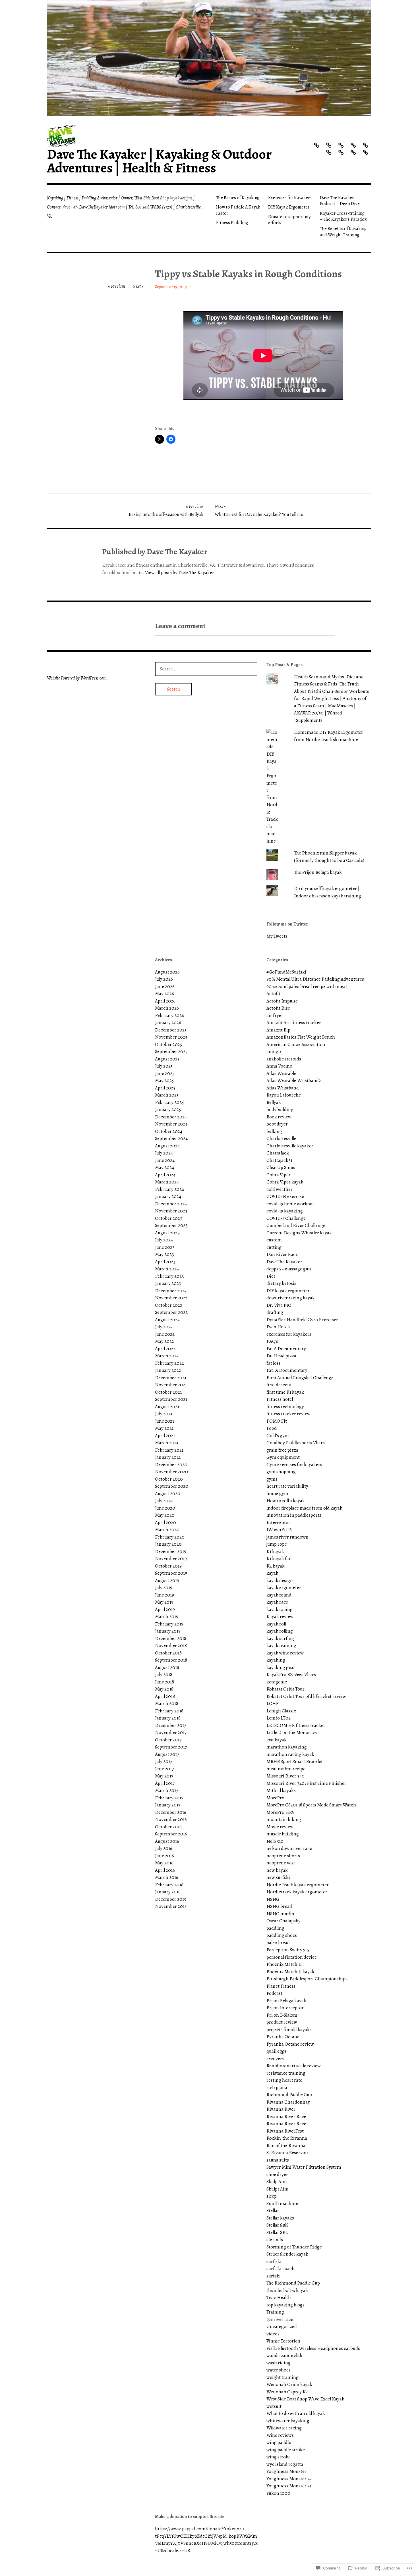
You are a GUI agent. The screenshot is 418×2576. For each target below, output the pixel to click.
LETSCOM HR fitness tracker (296, 1725)
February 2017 (169, 1798)
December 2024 (171, 1117)
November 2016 (171, 1819)
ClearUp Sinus (281, 1167)
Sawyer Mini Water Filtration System (304, 2167)
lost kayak (277, 1740)
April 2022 (165, 1349)
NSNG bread (279, 1906)
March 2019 (167, 1617)
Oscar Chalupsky (284, 1921)
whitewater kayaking (288, 2421)
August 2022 (167, 1320)
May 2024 (164, 1167)
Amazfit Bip (278, 1030)
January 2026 (168, 1023)
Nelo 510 (275, 1841)
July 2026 (164, 979)
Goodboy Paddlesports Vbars (296, 1443)
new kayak (277, 1870)
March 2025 (167, 1095)
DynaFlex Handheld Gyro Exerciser (302, 1320)
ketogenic (277, 1682)
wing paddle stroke (286, 2450)
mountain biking (284, 1819)
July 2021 (164, 1414)
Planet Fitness (281, 1986)
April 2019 (165, 1609)
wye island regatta (285, 2464)
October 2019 (168, 1566)
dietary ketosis (281, 1283)
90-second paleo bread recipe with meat (307, 986)
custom (274, 1240)
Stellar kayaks (280, 2218)
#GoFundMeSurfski (286, 972)
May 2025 (164, 1080)
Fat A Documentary (286, 1349)
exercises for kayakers (289, 1334)
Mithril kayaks (281, 1790)
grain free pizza (282, 1450)
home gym (277, 1494)
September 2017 (171, 1747)
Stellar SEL (277, 2232)
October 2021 (168, 1392)
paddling (275, 1928)
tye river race (280, 2319)
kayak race (277, 1602)
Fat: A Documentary (287, 1370)
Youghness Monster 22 (289, 2479)
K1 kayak (275, 1551)
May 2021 (164, 1428)
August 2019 (167, 1580)
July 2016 (164, 1848)
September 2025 (171, 1052)
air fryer (275, 1015)
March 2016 (167, 1877)
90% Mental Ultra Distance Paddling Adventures (315, 979)
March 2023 (167, 1269)
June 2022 (165, 1334)
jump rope (277, 1544)
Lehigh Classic (281, 1711)
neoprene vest (281, 1863)
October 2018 (168, 1653)
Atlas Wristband (283, 1088)
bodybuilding (280, 1109)
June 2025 (165, 1073)
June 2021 (164, 1421)
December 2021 (171, 1378)
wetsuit (274, 2406)
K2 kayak (276, 1566)
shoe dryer (277, 2174)
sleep (272, 2196)
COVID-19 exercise (285, 1196)
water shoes (279, 2370)
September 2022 (171, 1312)
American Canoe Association (296, 1044)
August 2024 (167, 1146)
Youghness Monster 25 (289, 2486)
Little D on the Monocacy (292, 1732)
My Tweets (277, 936)
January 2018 (168, 1718)
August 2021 (167, 1407)
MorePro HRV (281, 1812)
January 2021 (168, 1457)
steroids (275, 2240)
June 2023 (165, 1247)
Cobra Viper (279, 1175)
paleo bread (278, 1943)
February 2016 (169, 1885)
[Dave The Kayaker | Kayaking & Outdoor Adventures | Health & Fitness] (209, 58)
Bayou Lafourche (284, 1095)
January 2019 (168, 1631)
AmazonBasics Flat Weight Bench (301, 1037)
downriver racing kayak (291, 1298)
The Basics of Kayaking (238, 198)
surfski (274, 2276)
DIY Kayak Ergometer (289, 207)
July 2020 (164, 1501)
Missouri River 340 (285, 1776)
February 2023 (169, 1276)
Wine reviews (280, 2435)
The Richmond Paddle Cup (293, 2283)
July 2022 (164, 1327)
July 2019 (164, 1588)
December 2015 (170, 1899)
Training (275, 2312)
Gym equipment (283, 1457)
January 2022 (168, 1370)
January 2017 (168, 1805)
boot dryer (277, 1124)
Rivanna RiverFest (285, 2131)
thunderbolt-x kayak (287, 2290)
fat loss (274, 1363)
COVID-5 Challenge (286, 1218)
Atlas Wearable (281, 1073)
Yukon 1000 (278, 2493)
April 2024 (165, 1175)
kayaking (276, 1660)
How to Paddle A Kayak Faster (238, 210)
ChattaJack (278, 1153)
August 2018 (167, 1667)
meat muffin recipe (286, 1769)
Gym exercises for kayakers (294, 1465)
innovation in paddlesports (294, 1515)
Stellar (273, 2211)
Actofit (273, 994)
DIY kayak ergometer (288, 1291)
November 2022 (171, 1298)
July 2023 (164, 1240)
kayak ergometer (284, 1588)
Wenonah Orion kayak (289, 2384)
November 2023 (171, 1211)
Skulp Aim (277, 2182)
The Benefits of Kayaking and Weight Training (343, 232)
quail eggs (277, 2051)
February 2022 (169, 1363)
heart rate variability (287, 1486)
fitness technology (285, 1407)
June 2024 (165, 1160)
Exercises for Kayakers (290, 198)
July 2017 (164, 1761)
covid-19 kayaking (285, 1211)
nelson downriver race (289, 1848)
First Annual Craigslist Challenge (300, 1378)
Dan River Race (282, 1254)
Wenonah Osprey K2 (287, 2392)
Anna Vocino (279, 1066)
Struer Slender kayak (287, 2254)
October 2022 (169, 1305)
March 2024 (167, 1182)
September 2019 (171, 1573)
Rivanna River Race (286, 2117)
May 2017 (164, 1776)
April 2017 (165, 1783)
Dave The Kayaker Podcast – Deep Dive (340, 201)
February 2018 (169, 1711)
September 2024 (171, 1138)
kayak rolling (280, 1631)
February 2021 (169, 1450)
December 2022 (171, 1291)
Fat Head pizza (281, 1356)
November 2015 (171, 1906)
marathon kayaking (287, 1747)
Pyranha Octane (283, 2037)
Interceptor (278, 1523)
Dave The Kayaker (284, 1262)
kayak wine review (285, 1653)
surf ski (274, 2261)
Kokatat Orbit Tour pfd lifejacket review (306, 1696)
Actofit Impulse (282, 1001)
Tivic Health (279, 2297)
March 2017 (166, 1790)
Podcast (274, 1993)
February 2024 (169, 1189)
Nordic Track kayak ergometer (298, 1885)
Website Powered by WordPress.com (77, 678)
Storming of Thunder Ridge (294, 2247)
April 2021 (165, 1436)
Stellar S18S (278, 2225)
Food (272, 1428)
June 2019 (164, 1595)
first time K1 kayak (285, 1392)
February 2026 (169, 1015)
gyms (272, 1479)
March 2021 (167, 1443)
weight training (283, 2377)
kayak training (281, 1646)
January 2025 (168, 1109)
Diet (271, 1276)
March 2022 (167, 1356)
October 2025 (168, 1044)
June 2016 (164, 1856)
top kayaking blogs (285, 2305)
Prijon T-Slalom (282, 2015)
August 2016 (167, 1841)
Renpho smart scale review (294, 2066)
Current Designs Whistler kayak (299, 1233)
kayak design (280, 1580)
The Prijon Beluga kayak (318, 872)
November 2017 (171, 1732)
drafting (275, 1312)
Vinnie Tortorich (283, 2341)
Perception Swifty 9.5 (288, 1950)
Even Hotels (279, 1327)
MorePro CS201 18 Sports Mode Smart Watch (311, 1805)
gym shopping (281, 1472)
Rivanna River (281, 2109)
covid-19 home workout (290, 1204)
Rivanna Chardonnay (288, 2102)
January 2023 (168, 1283)
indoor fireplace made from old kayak (304, 1508)
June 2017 (164, 1769)
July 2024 (164, 1153)
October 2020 (169, 1479)
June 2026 (165, 986)
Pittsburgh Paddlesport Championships (307, 1979)
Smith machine (282, 2203)
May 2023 (164, 1254)
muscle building (283, 1834)
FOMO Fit (277, 1421)
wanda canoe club (284, 2355)
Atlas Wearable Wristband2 (294, 1080)
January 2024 (168, 1196)
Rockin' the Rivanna (287, 2138)
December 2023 (171, 1204)
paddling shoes (282, 1935)
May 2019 (164, 1602)
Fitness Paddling (232, 223)
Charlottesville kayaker (290, 1146)
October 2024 (169, 1131)
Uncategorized (282, 2326)
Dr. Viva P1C (279, 1305)
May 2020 (165, 1515)
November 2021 (171, 1385)
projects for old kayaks (289, 2030)
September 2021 (171, 1399)
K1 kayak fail (279, 1559)
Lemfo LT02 (279, 1718)
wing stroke (279, 2457)
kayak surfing (280, 1638)
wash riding (279, 2363)
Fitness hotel (280, 1399)
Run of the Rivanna (286, 2145)
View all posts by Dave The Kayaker (180, 573)
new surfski (278, 1877)
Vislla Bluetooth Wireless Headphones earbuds (313, 2348)
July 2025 (164, 1066)
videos (273, 2334)
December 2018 (171, 1638)
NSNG (273, 1899)
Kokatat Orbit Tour (285, 1689)
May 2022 (164, 1341)
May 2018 (164, 1689)
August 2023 (167, 1233)
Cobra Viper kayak (285, 1182)
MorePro (275, 1798)
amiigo (274, 1052)
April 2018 (165, 1696)
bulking (274, 1131)
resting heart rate (284, 2080)
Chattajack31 (279, 1160)
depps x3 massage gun (289, 1269)
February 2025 (169, 1102)
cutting (274, 1247)
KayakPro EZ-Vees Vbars (291, 1674)
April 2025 (165, 1088)
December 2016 (171, 1812)
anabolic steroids (284, 1059)
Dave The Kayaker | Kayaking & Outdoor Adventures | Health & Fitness (159, 161)
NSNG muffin (280, 1914)
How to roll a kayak (286, 1501)
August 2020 (168, 1494)
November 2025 (171, 1037)
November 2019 (171, 1559)
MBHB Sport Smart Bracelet (295, 1761)
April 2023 (165, 1262)
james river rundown (287, 1537)
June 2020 (165, 1508)
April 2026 (165, 1001)
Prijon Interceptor (285, 2008)
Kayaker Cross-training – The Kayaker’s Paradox (343, 216)
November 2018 (171, 1646)
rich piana (277, 2088)
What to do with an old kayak (296, 2413)
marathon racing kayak (290, 1754)
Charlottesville (281, 1138)
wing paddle (279, 2442)
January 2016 (168, 1892)
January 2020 (168, 1544)
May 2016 (164, 1863)
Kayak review (280, 1617)
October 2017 (168, 1740)
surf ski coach (281, 2268)
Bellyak (274, 1102)
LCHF (273, 1703)
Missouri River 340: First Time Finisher (306, 1783)
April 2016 (165, 1870)
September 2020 (172, 1486)
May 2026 (164, 994)
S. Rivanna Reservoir (287, 2153)
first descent (279, 1385)
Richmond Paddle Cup (289, 2095)
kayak (272, 1573)
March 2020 (167, 1530)
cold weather (280, 1189)
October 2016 (168, 1827)
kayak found (279, 1595)
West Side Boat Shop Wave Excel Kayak (305, 2399)
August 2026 (167, 972)
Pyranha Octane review (290, 2044)
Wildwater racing (284, 2428)
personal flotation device (292, 1957)
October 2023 (169, 1218)
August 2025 (167, 1059)
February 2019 (169, 1624)
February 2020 (170, 1537)
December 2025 (171, 1030)
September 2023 (171, 1225)
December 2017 (170, 1725)
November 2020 (171, 1472)
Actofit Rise (278, 1008)
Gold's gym (278, 1436)
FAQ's (272, 1341)
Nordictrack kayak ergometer (297, 1892)
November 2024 (171, 1124)
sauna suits (278, 2160)
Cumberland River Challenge (296, 1225)
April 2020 (165, 1523)
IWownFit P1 (280, 1530)
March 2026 (167, 1008)
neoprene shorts (283, 1856)
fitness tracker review (288, 1414)
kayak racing (280, 1609)
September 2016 (171, 1834)
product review (282, 2022)
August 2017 (167, 1754)
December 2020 (171, 1465)
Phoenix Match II (284, 1964)
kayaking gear (281, 1667)
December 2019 (171, 1551)
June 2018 (164, 1682)
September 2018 (171, 1660)
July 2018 (164, 1674)
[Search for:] (206, 669)
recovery (275, 2059)
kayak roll (276, 1624)
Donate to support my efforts (289, 220)
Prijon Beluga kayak (286, 2001)
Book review (279, 1117)
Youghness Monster (286, 2471)
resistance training (286, 2073)
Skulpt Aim (278, 2189)
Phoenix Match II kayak (290, 1972)
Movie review (280, 1827)
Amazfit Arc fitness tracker (294, 1023)
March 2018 (167, 1703)
